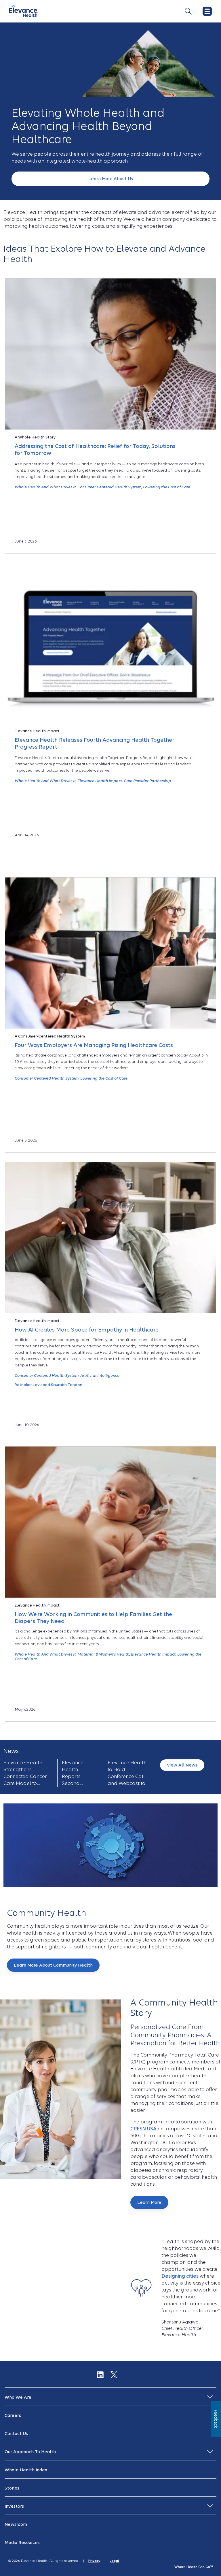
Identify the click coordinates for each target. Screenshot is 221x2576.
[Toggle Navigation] (188, 11)
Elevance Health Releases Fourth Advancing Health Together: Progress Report (95, 743)
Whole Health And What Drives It (45, 487)
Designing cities (180, 2276)
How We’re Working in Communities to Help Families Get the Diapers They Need (93, 1618)
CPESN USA (143, 2129)
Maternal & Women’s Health (103, 1654)
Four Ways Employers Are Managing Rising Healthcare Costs (94, 1045)
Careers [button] (13, 2415)
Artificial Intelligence (100, 1375)
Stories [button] (12, 2488)
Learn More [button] (149, 2202)
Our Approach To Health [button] (30, 2452)
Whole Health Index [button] (26, 2470)
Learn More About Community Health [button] (53, 1965)
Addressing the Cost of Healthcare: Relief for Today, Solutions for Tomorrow (95, 450)
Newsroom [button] (16, 2524)
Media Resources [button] (22, 2543)
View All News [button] (182, 1765)
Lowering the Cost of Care (167, 487)
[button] (110, 179)
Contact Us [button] (16, 2434)
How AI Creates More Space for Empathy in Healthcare (87, 1330)
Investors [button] (14, 2506)
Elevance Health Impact (100, 781)
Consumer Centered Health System (109, 487)
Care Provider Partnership (147, 781)
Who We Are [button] (18, 2397)
